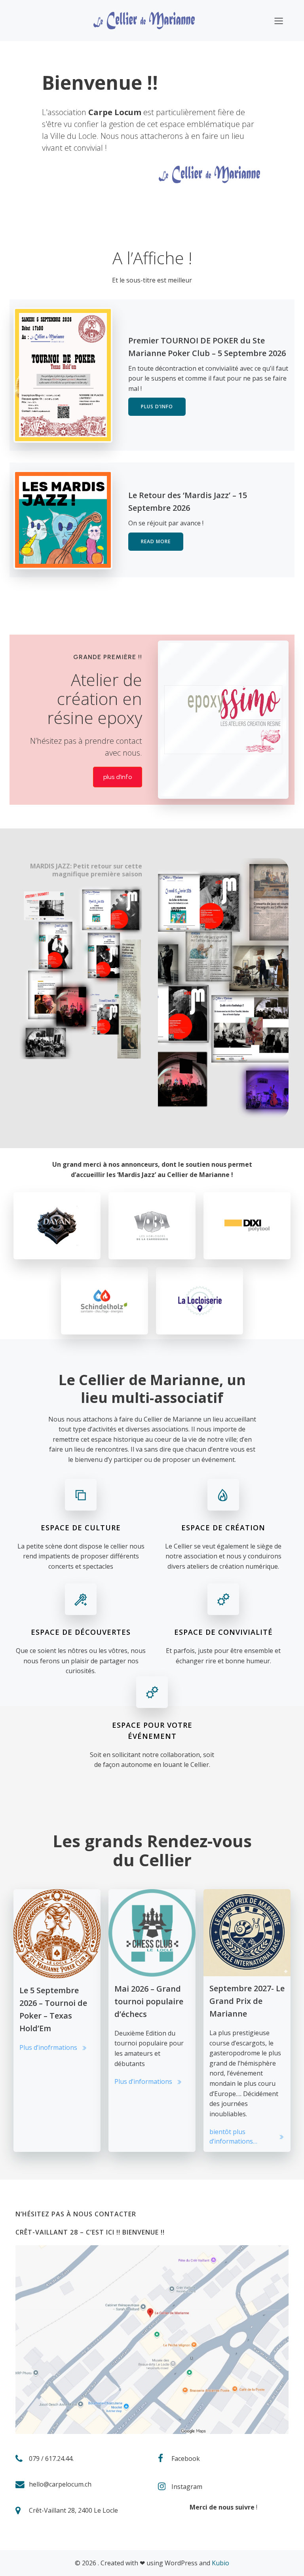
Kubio (220, 2563)
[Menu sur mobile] (279, 21)
